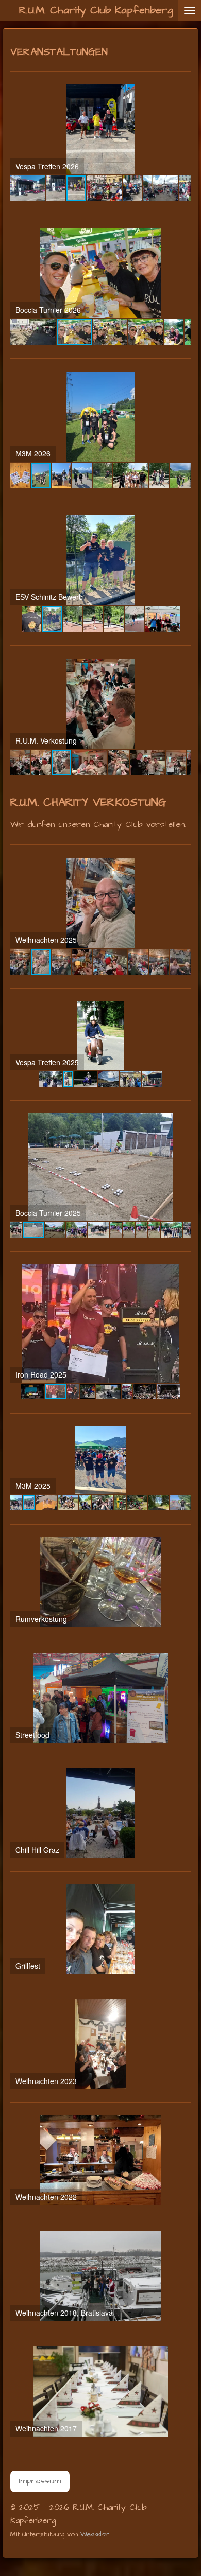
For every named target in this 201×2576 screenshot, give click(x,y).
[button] (181, 94)
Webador (95, 2534)
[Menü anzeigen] (190, 10)
